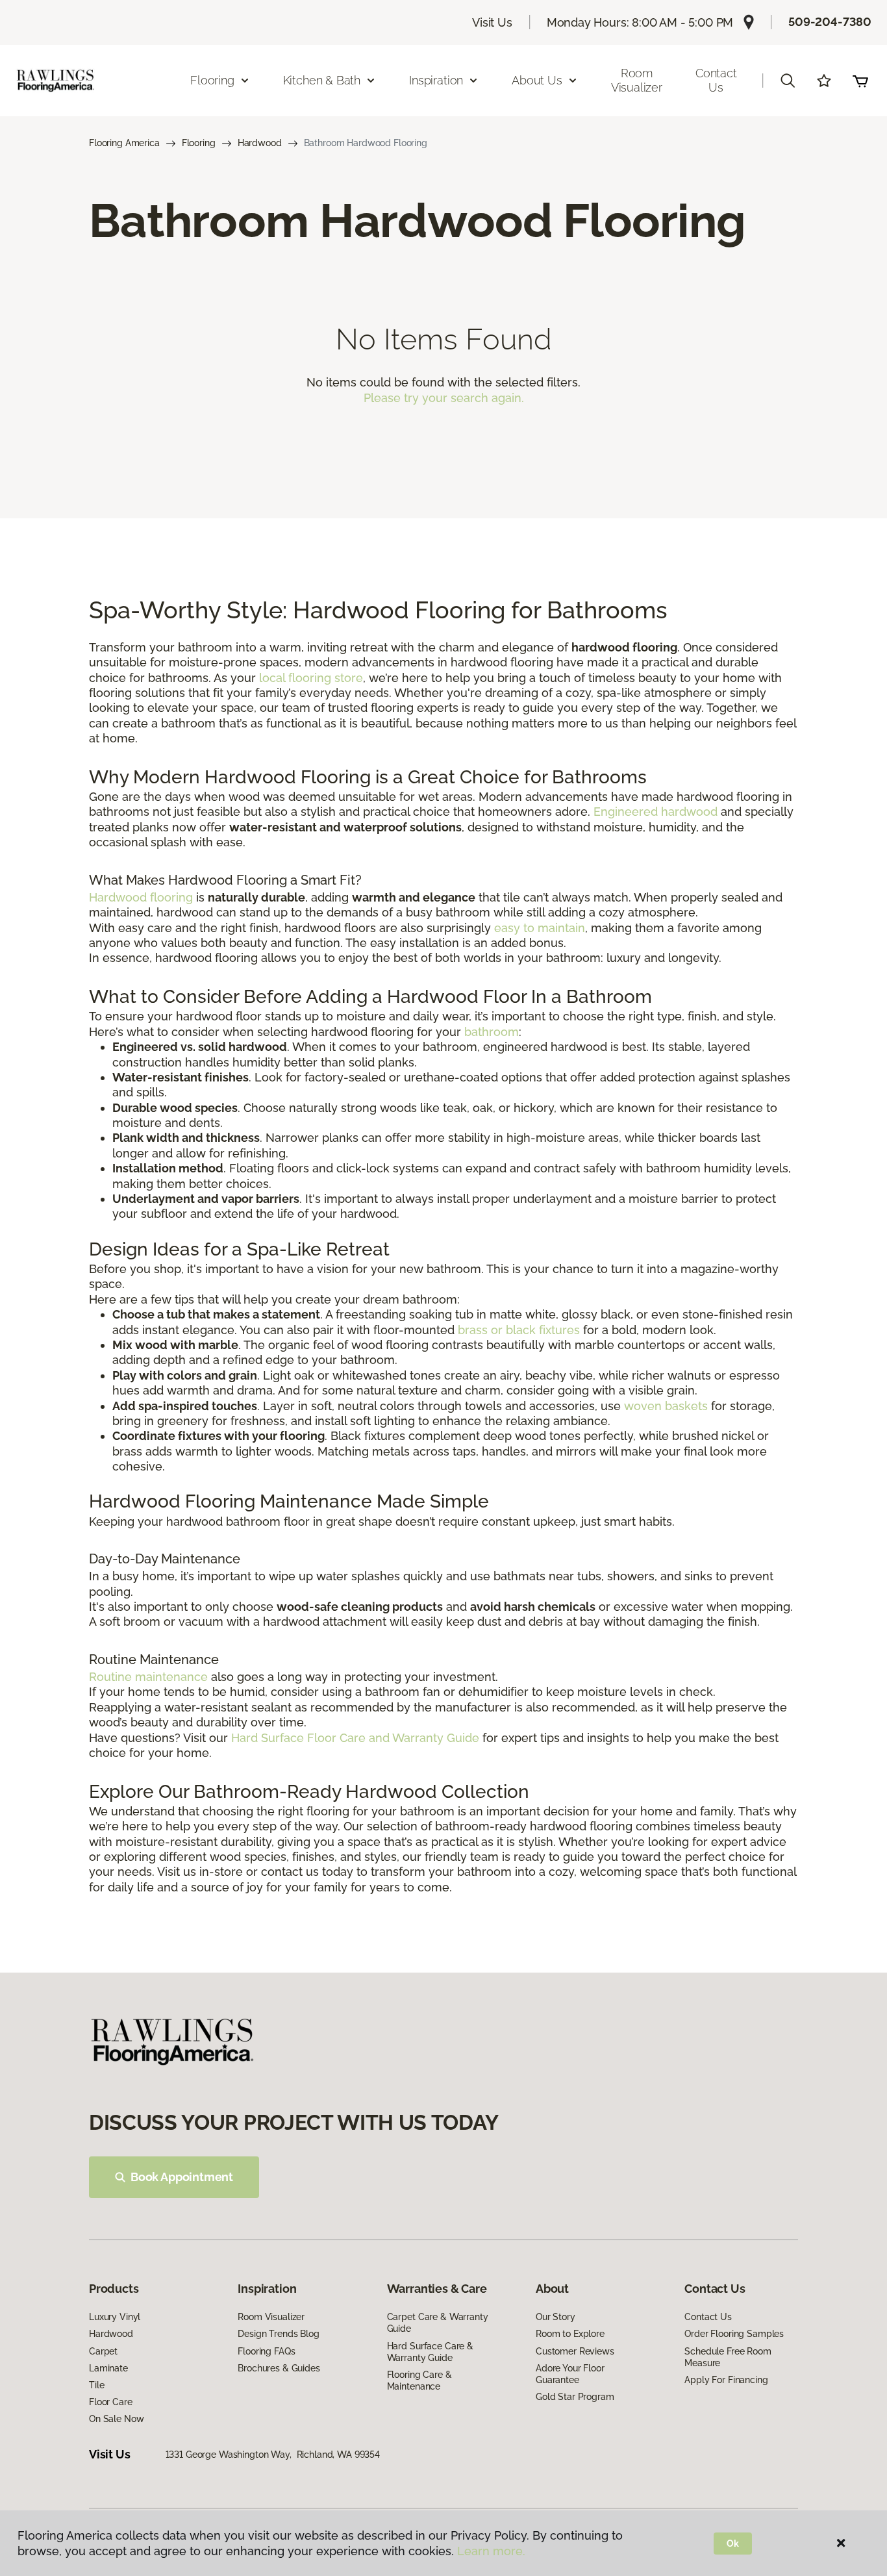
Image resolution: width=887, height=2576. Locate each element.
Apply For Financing (726, 2380)
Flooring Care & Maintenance (419, 2380)
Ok (733, 2544)
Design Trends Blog (278, 2334)
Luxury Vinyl (115, 2317)
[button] (788, 81)
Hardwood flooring (141, 897)
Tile (96, 2385)
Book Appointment (182, 2177)
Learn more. (491, 2551)
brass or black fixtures (519, 1330)
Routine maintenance (148, 1677)
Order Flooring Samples (734, 2334)
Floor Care (111, 2402)
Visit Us (492, 22)
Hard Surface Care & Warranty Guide (430, 2352)
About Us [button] (537, 80)
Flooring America (124, 143)
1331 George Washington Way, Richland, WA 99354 (273, 2455)
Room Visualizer (637, 80)
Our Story (556, 2317)
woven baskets (666, 1406)
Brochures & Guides (279, 2368)
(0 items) (860, 81)
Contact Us (716, 80)
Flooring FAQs (266, 2351)
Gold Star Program (575, 2397)
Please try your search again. (444, 398)
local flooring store (311, 678)
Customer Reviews (575, 2351)
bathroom (492, 1032)
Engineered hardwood (656, 812)
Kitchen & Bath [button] (322, 80)
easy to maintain (540, 928)
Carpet (103, 2351)
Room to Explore (570, 2334)
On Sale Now (116, 2419)
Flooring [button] (212, 80)
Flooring (199, 143)
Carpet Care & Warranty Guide (438, 2323)
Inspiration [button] (436, 80)
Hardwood (260, 143)
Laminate (108, 2368)
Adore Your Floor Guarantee (570, 2374)
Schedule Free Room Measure (728, 2357)
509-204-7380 (830, 22)
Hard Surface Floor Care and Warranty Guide (355, 1738)
